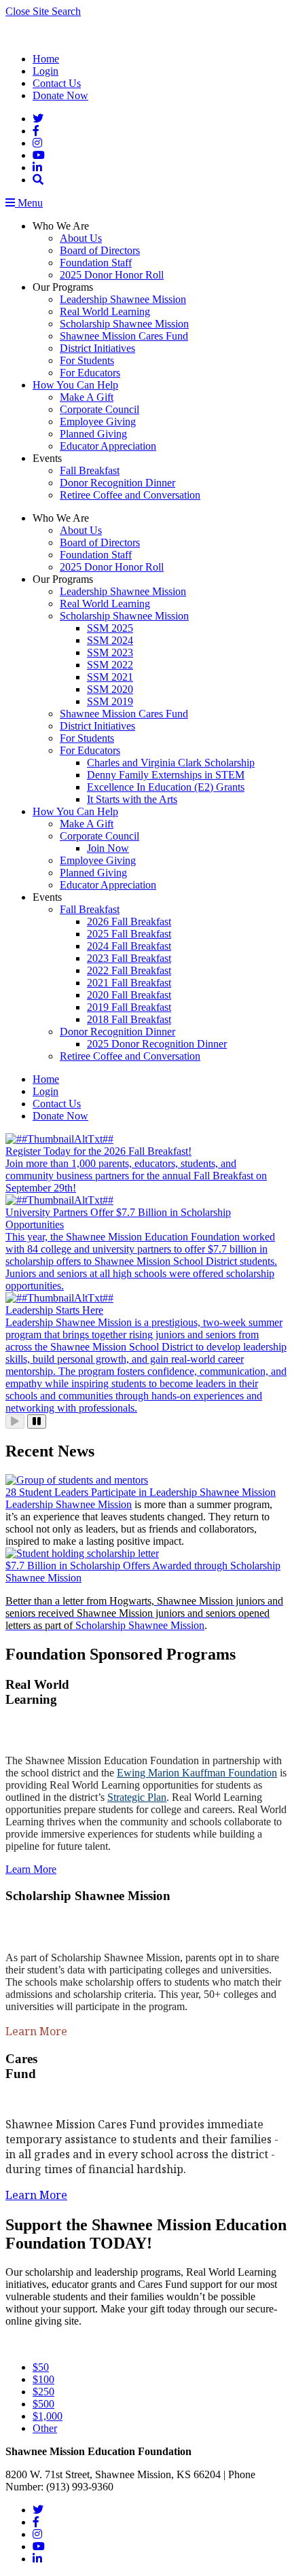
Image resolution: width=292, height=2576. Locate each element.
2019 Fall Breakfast (129, 1007)
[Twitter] (38, 119)
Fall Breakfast (90, 470)
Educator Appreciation (108, 446)
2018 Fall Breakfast (129, 1019)
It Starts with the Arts (132, 799)
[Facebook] (36, 131)
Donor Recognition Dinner (117, 483)
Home (46, 59)
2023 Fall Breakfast (129, 958)
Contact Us (57, 83)
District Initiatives (97, 348)
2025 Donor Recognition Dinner (157, 1044)
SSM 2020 (110, 689)
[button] (38, 180)
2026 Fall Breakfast (129, 922)
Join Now (108, 848)
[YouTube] (39, 155)
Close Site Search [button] (43, 11)
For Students (87, 360)
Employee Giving (98, 422)
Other (45, 2428)
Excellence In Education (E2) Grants (166, 787)
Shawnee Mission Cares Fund (124, 336)
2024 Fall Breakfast (129, 946)
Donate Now (60, 95)
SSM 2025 (110, 628)
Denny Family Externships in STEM (166, 775)
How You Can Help (75, 385)
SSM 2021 (110, 677)
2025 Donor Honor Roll (112, 275)
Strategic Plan (137, 1797)
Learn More (31, 1869)
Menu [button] (29, 203)
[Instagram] (37, 143)
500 (43, 2404)
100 (43, 2379)
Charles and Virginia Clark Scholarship (171, 763)
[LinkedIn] (37, 167)
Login (45, 71)
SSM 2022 (110, 665)
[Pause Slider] (37, 1421)
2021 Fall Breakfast (129, 983)
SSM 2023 (110, 652)
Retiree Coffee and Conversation (130, 495)
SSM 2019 (110, 701)
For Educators (90, 373)
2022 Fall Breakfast (129, 970)
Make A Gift (87, 397)
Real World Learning (105, 311)
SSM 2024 (110, 640)
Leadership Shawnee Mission (123, 299)
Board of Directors (100, 250)
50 (41, 2367)
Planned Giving (93, 434)
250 (43, 2392)
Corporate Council (99, 409)
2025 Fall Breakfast (129, 934)
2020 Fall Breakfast (129, 995)
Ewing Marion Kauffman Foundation (197, 1773)
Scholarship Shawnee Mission (124, 324)
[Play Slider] (15, 1421)
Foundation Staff (96, 263)
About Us (81, 238)
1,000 (48, 2416)
